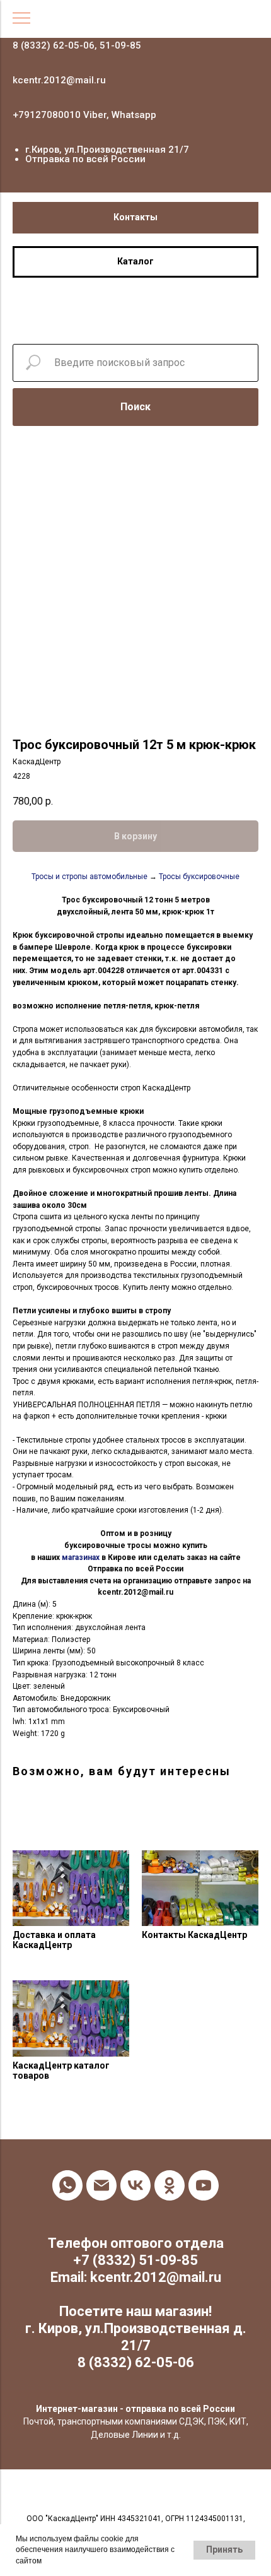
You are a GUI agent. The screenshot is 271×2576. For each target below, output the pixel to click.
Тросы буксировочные (199, 877)
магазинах (81, 1557)
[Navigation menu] (21, 19)
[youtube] (204, 2185)
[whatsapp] (67, 2185)
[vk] (135, 2185)
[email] (101, 2185)
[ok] (170, 2185)
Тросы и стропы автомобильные (89, 877)
